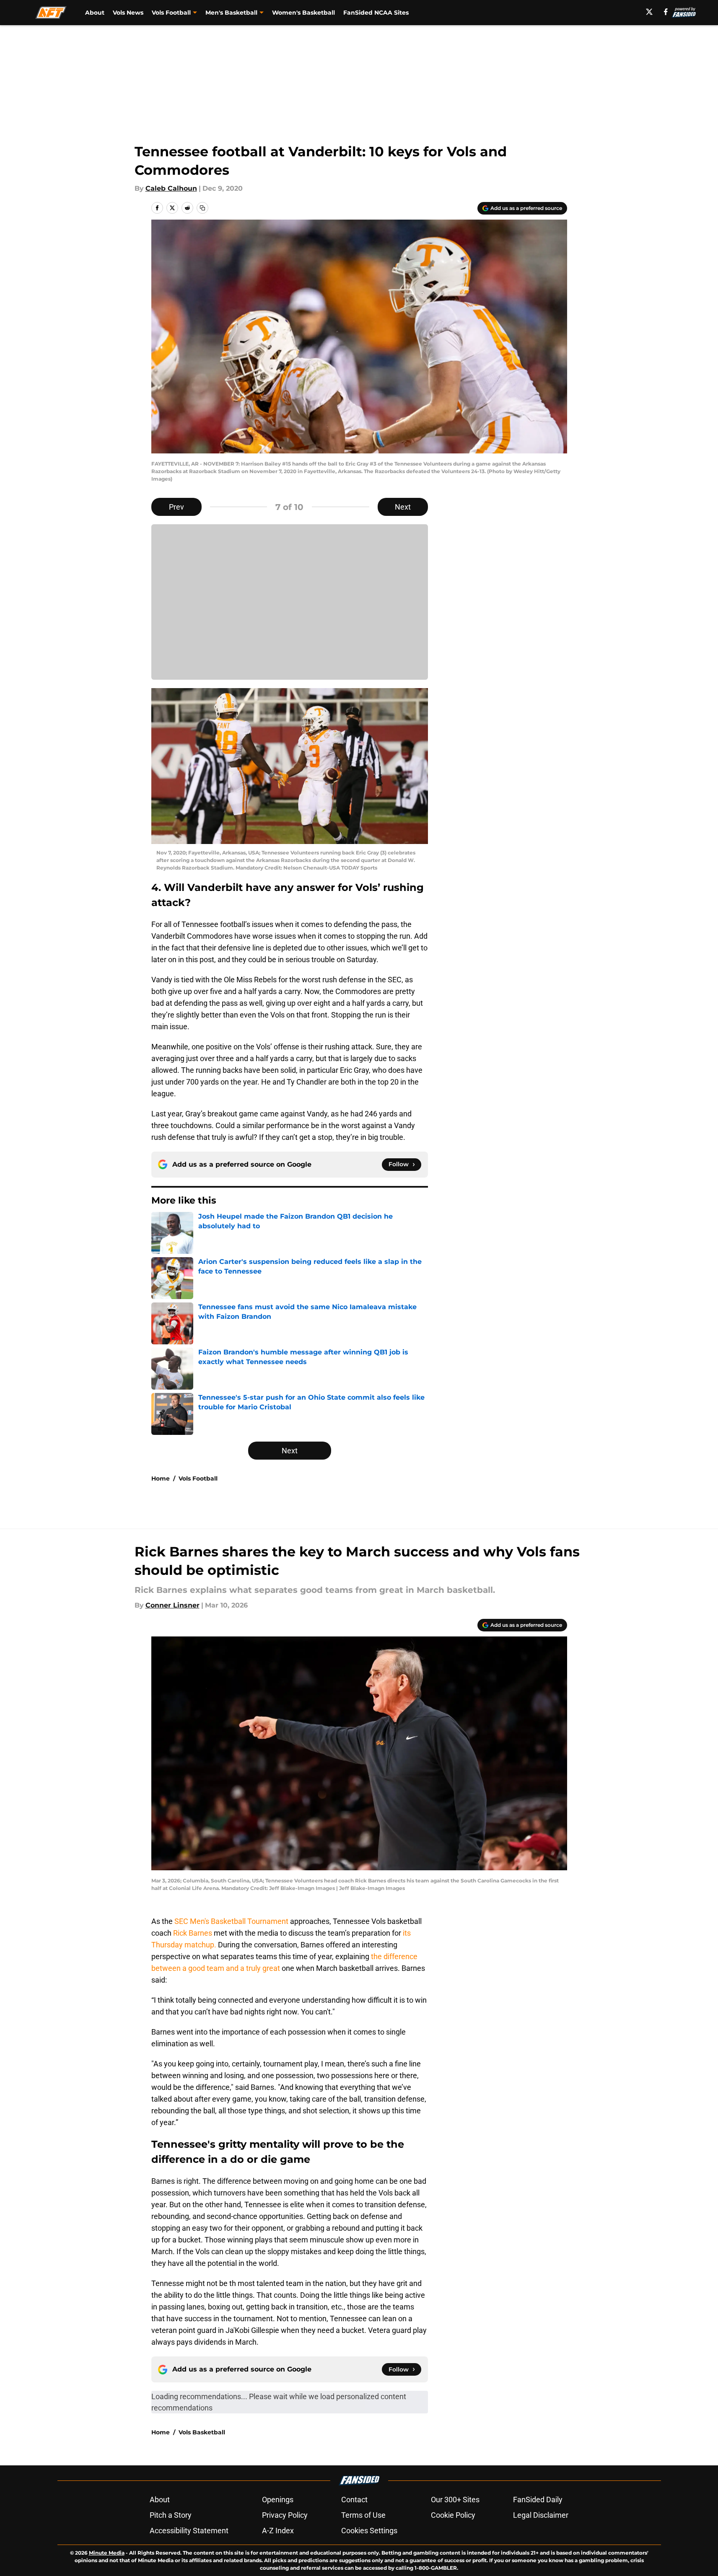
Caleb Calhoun (171, 188)
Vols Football (198, 1478)
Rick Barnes (193, 1933)
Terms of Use (363, 2515)
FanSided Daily (538, 2500)
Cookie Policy (453, 2515)
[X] (649, 12)
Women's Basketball (303, 13)
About (95, 13)
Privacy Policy (285, 2515)
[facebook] (666, 12)
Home (161, 1478)
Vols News (128, 13)
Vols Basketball (202, 2432)
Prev (176, 507)
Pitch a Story (171, 2515)
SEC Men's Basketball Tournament (231, 1921)
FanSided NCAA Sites (376, 13)
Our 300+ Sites (455, 2500)
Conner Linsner (172, 1605)
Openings (278, 2500)
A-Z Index (278, 2531)
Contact (354, 2500)
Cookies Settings (369, 2531)
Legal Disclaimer (541, 2515)
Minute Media (107, 2553)
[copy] (202, 208)
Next (403, 507)
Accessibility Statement (189, 2531)
